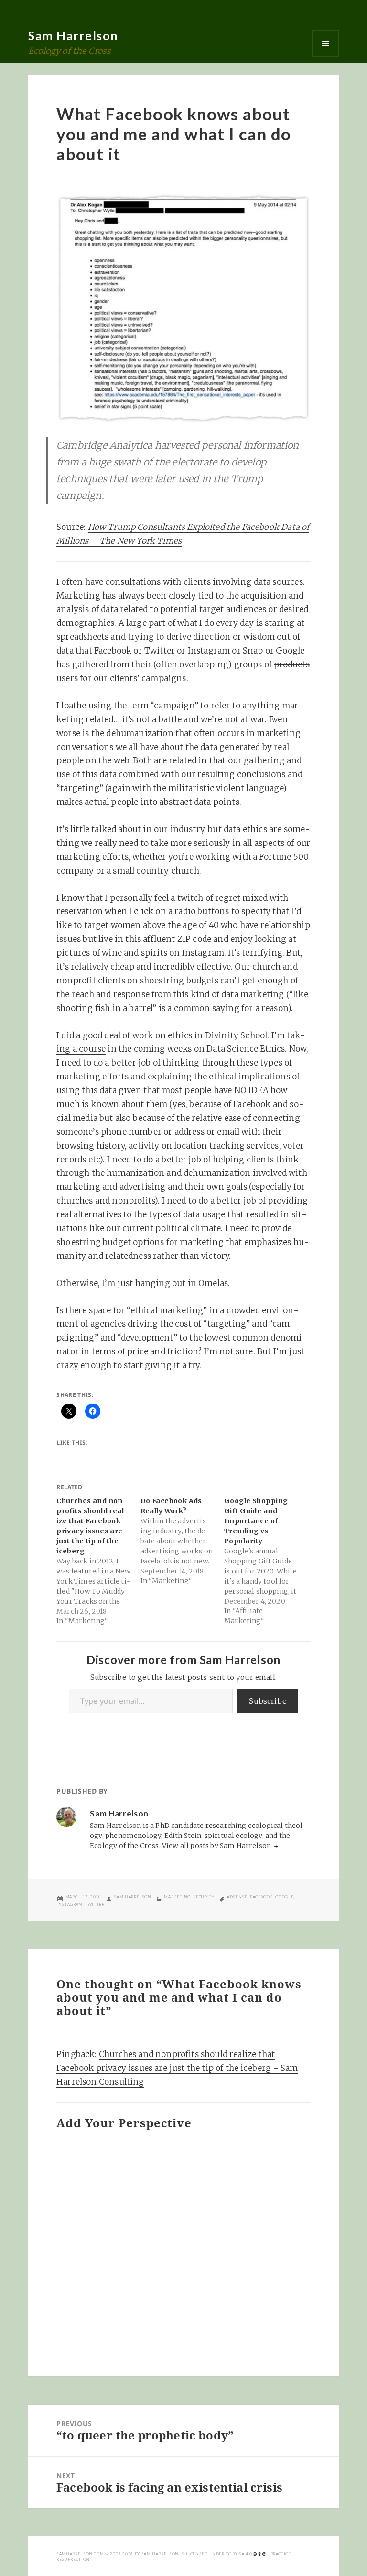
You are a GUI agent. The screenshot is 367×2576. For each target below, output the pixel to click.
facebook (261, 1897)
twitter (95, 1904)
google (284, 1897)
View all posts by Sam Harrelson (217, 1846)
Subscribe (268, 1701)
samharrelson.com (80, 2554)
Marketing (177, 1897)
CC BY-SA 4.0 (239, 2554)
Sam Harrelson (73, 35)
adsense (237, 1897)
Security (204, 1897)
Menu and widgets (325, 43)
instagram (70, 1904)
